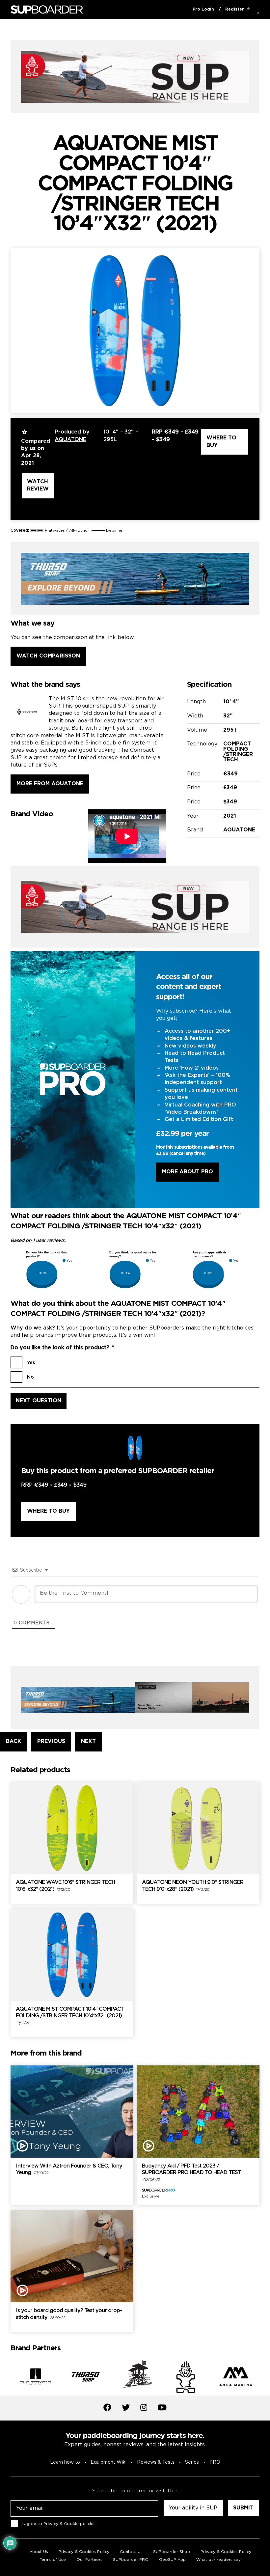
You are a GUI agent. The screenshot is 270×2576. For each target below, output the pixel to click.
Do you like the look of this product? (62, 1348)
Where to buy (221, 442)
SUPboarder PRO (131, 2560)
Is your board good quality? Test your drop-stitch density (69, 2314)
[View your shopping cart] (248, 10)
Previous (6, 2378)
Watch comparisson (48, 656)
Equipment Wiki (108, 2462)
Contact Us (131, 2552)
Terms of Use (53, 2560)
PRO (215, 2462)
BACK (13, 1741)
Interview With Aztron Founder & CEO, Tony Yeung (69, 2170)
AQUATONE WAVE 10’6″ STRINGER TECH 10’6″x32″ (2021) (65, 1886)
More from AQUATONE (50, 784)
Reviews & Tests (156, 2462)
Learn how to (65, 2462)
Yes (31, 1363)
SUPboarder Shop (172, 2552)
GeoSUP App (172, 2560)
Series (192, 2462)
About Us (39, 2552)
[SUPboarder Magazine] (47, 10)
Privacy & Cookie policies (69, 2523)
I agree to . (59, 2523)
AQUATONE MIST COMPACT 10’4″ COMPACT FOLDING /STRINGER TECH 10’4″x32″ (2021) (70, 2016)
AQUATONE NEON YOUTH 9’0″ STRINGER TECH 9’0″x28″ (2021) (193, 1886)
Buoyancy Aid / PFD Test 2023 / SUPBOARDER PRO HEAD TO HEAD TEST (191, 2173)
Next (264, 2378)
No (30, 1377)
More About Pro (188, 1172)
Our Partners (89, 2560)
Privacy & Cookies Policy (84, 2552)
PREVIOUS (51, 1741)
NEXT (88, 1741)
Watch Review (38, 485)
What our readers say (218, 2560)
